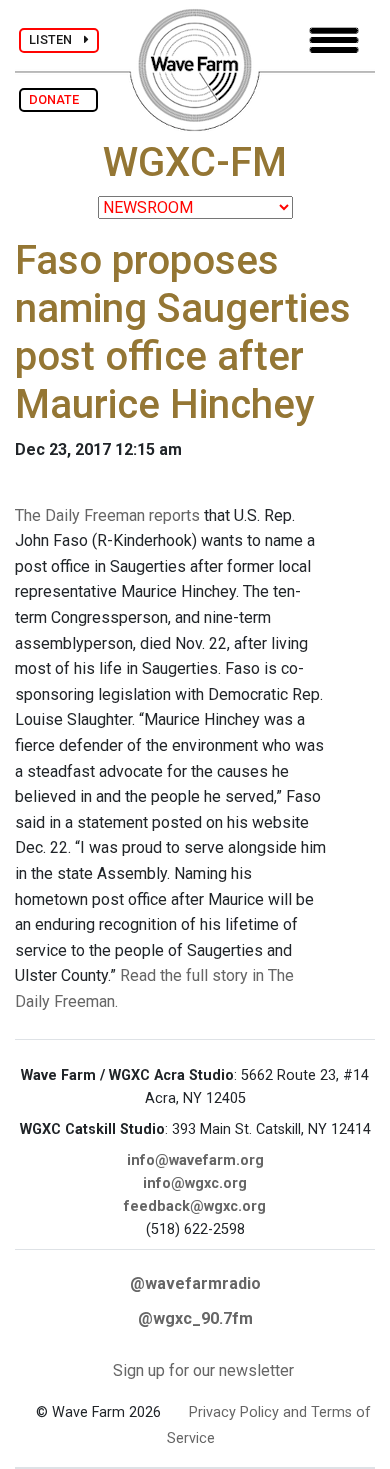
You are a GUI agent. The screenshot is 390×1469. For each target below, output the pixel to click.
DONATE (58, 99)
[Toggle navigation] (334, 40)
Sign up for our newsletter (203, 1370)
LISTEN (56, 39)
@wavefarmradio (195, 1283)
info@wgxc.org (195, 1183)
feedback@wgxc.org (195, 1206)
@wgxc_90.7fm (195, 1318)
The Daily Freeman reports (107, 515)
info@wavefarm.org (195, 1160)
